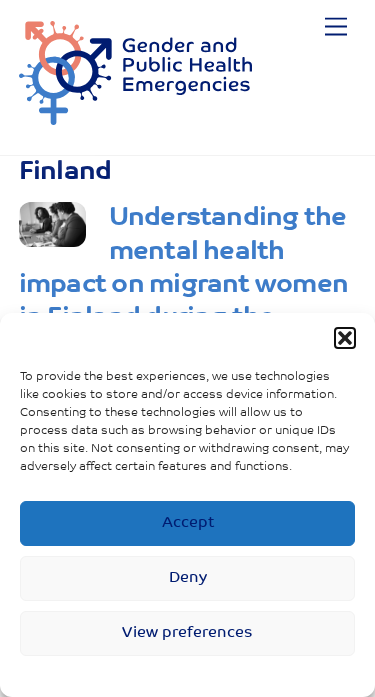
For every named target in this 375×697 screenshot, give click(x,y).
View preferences (187, 633)
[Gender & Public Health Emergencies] (135, 119)
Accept (188, 523)
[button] (345, 338)
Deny (188, 578)
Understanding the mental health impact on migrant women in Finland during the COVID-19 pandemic (183, 285)
